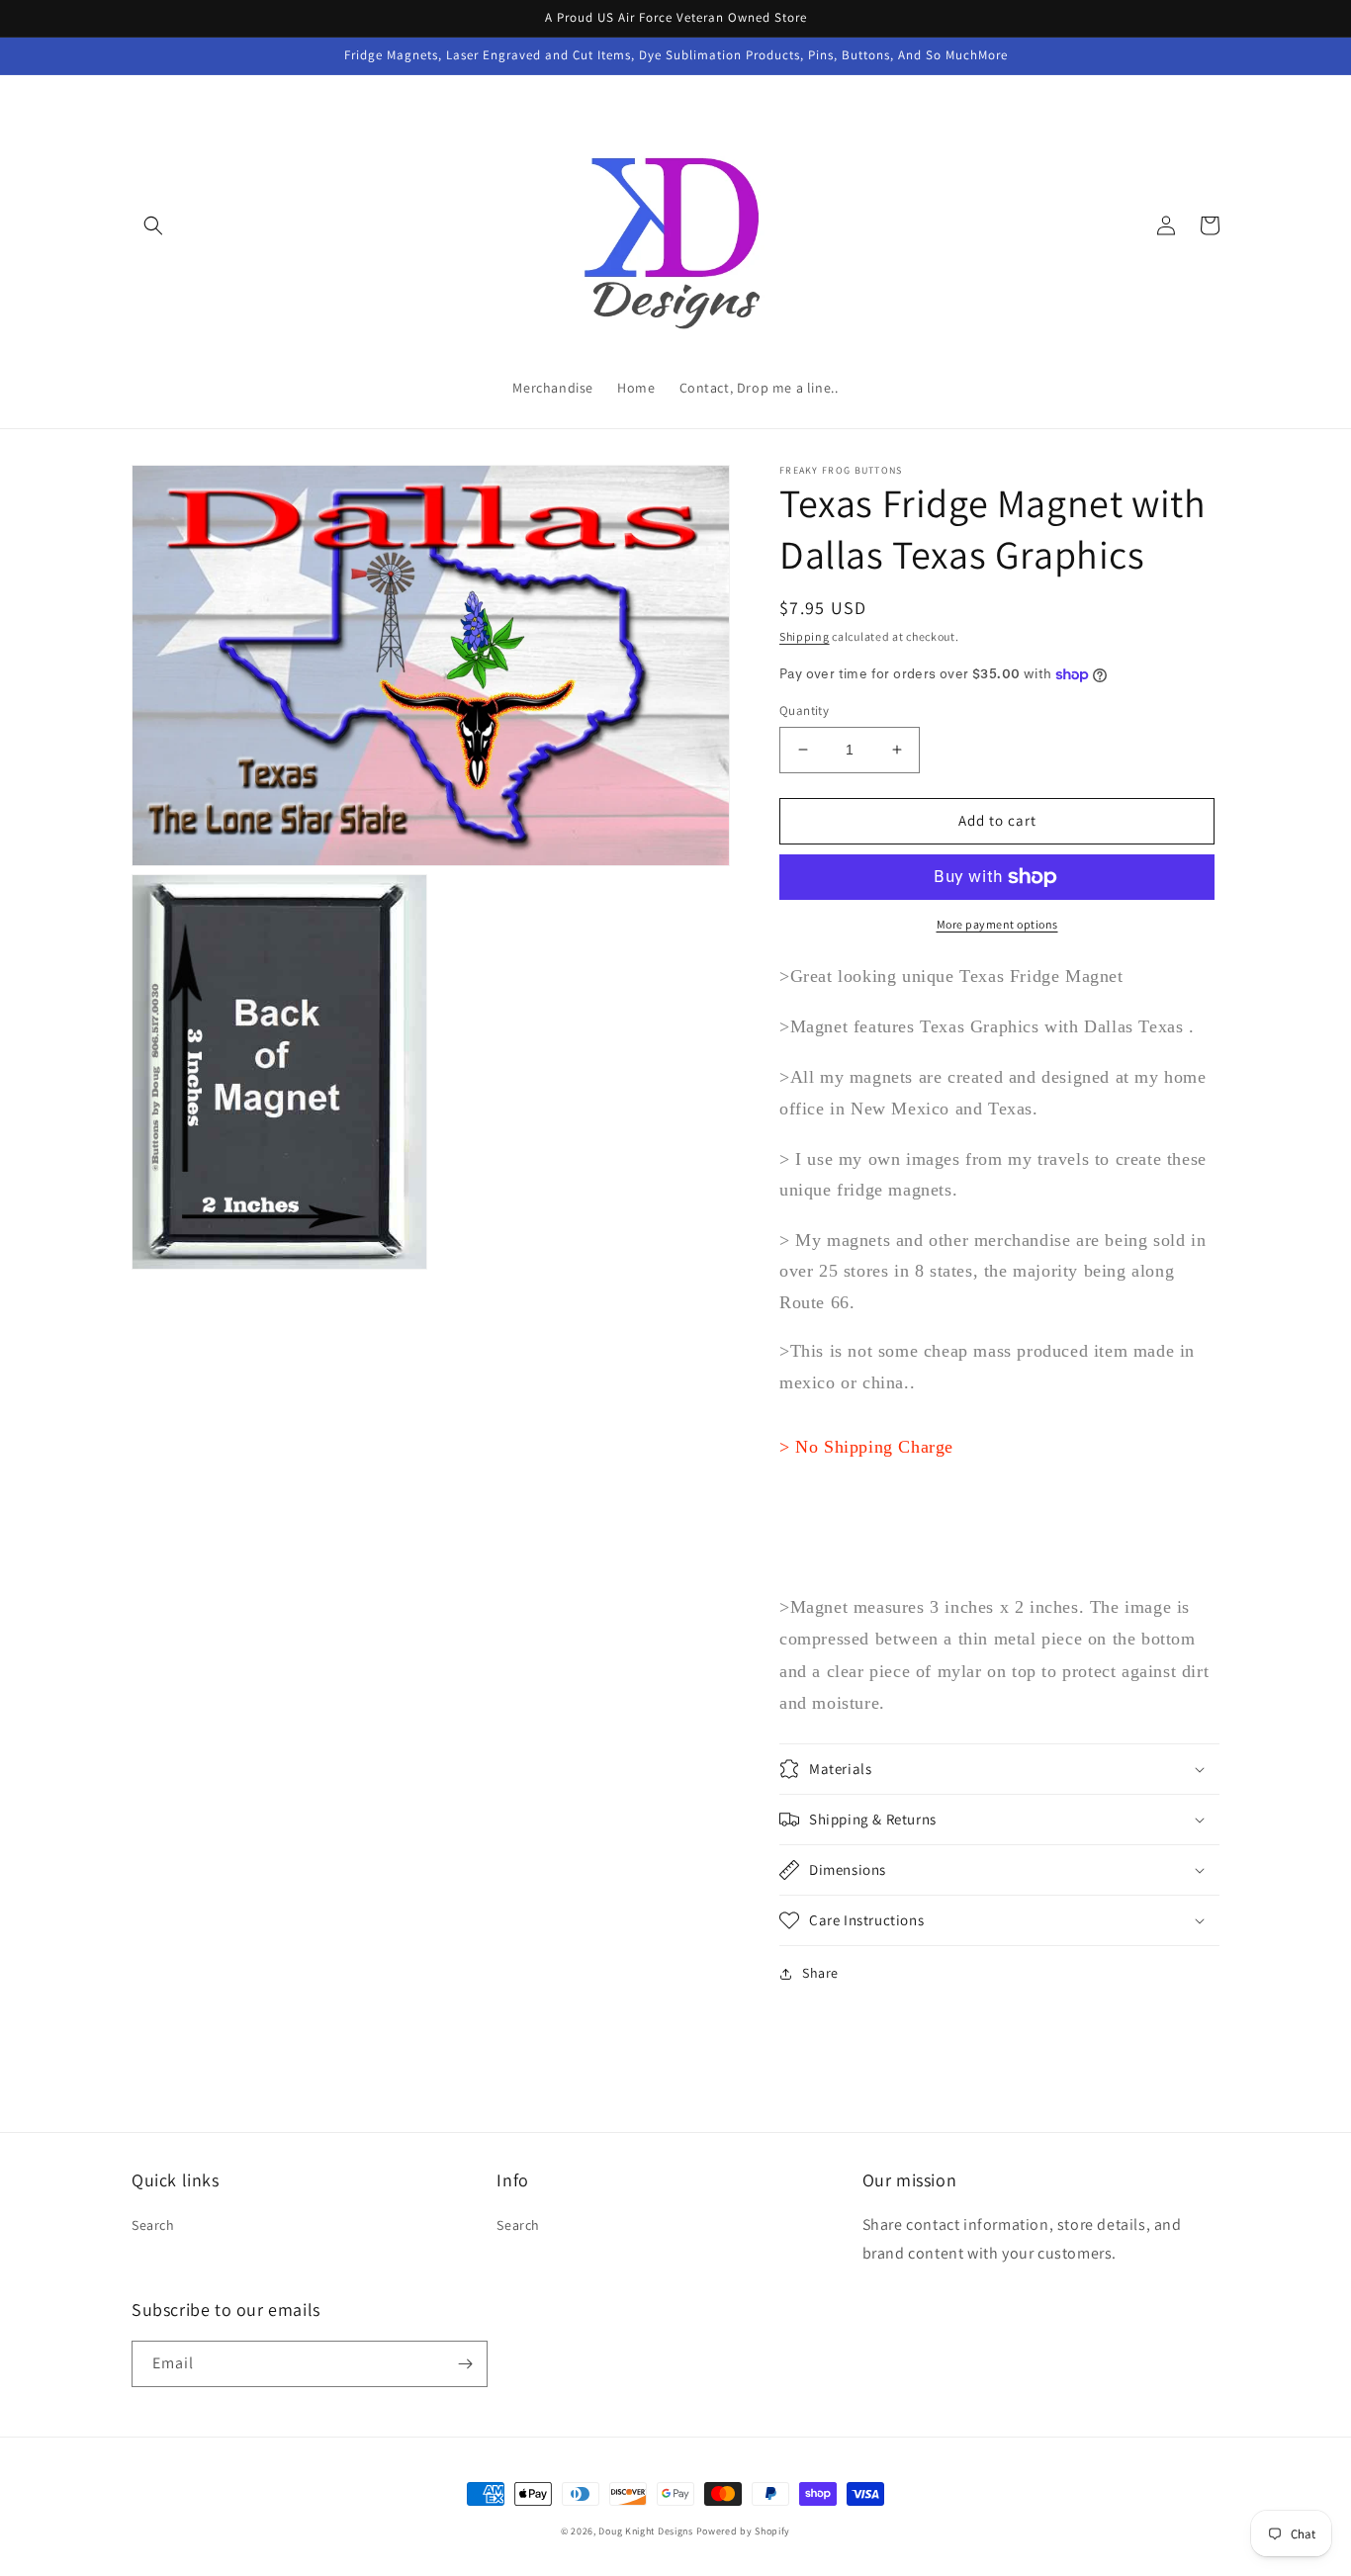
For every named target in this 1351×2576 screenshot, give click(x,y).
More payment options (997, 924)
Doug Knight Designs (645, 2531)
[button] (153, 225)
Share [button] (820, 1973)
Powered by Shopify (744, 2531)
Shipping (805, 636)
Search (153, 2225)
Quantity (804, 711)
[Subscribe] (465, 2364)
